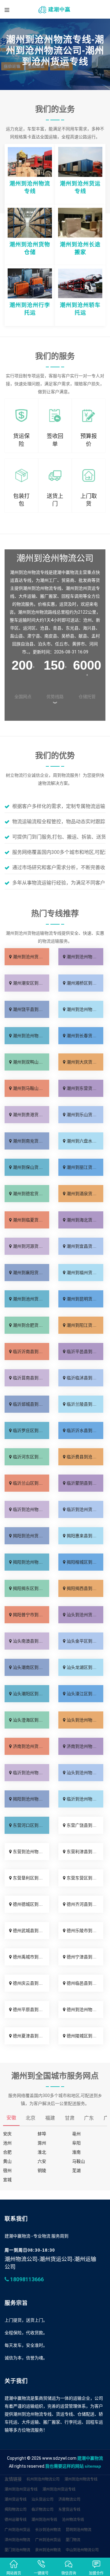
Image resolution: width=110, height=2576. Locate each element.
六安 (42, 2161)
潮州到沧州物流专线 (81, 2479)
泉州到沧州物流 (48, 2550)
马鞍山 (79, 2161)
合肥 (7, 2152)
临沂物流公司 (42, 2510)
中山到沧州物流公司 (82, 2550)
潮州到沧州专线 (44, 2520)
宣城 (7, 2180)
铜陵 (42, 2170)
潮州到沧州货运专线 (21, 2489)
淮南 (76, 2152)
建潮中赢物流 (90, 2458)
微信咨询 (69, 2573)
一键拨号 (41, 2573)
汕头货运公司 (42, 2499)
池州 (7, 2143)
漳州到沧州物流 (17, 2540)
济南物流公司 (69, 2499)
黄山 (7, 2161)
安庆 (7, 2134)
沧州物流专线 (73, 2520)
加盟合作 (96, 2573)
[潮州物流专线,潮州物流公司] (55, 9)
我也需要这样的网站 (64, 2466)
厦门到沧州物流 (17, 2550)
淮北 (42, 2152)
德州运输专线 (16, 2520)
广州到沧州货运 (17, 2530)
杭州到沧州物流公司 (43, 2479)
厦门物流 (73, 2540)
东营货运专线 (69, 2510)
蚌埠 (42, 2134)
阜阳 (76, 2143)
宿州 (7, 2170)
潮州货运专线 (16, 2499)
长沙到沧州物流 (48, 2530)
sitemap (93, 2466)
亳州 (76, 2134)
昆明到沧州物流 (79, 2530)
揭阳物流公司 (16, 2510)
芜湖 (76, 2170)
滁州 (42, 2143)
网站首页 (14, 2573)
